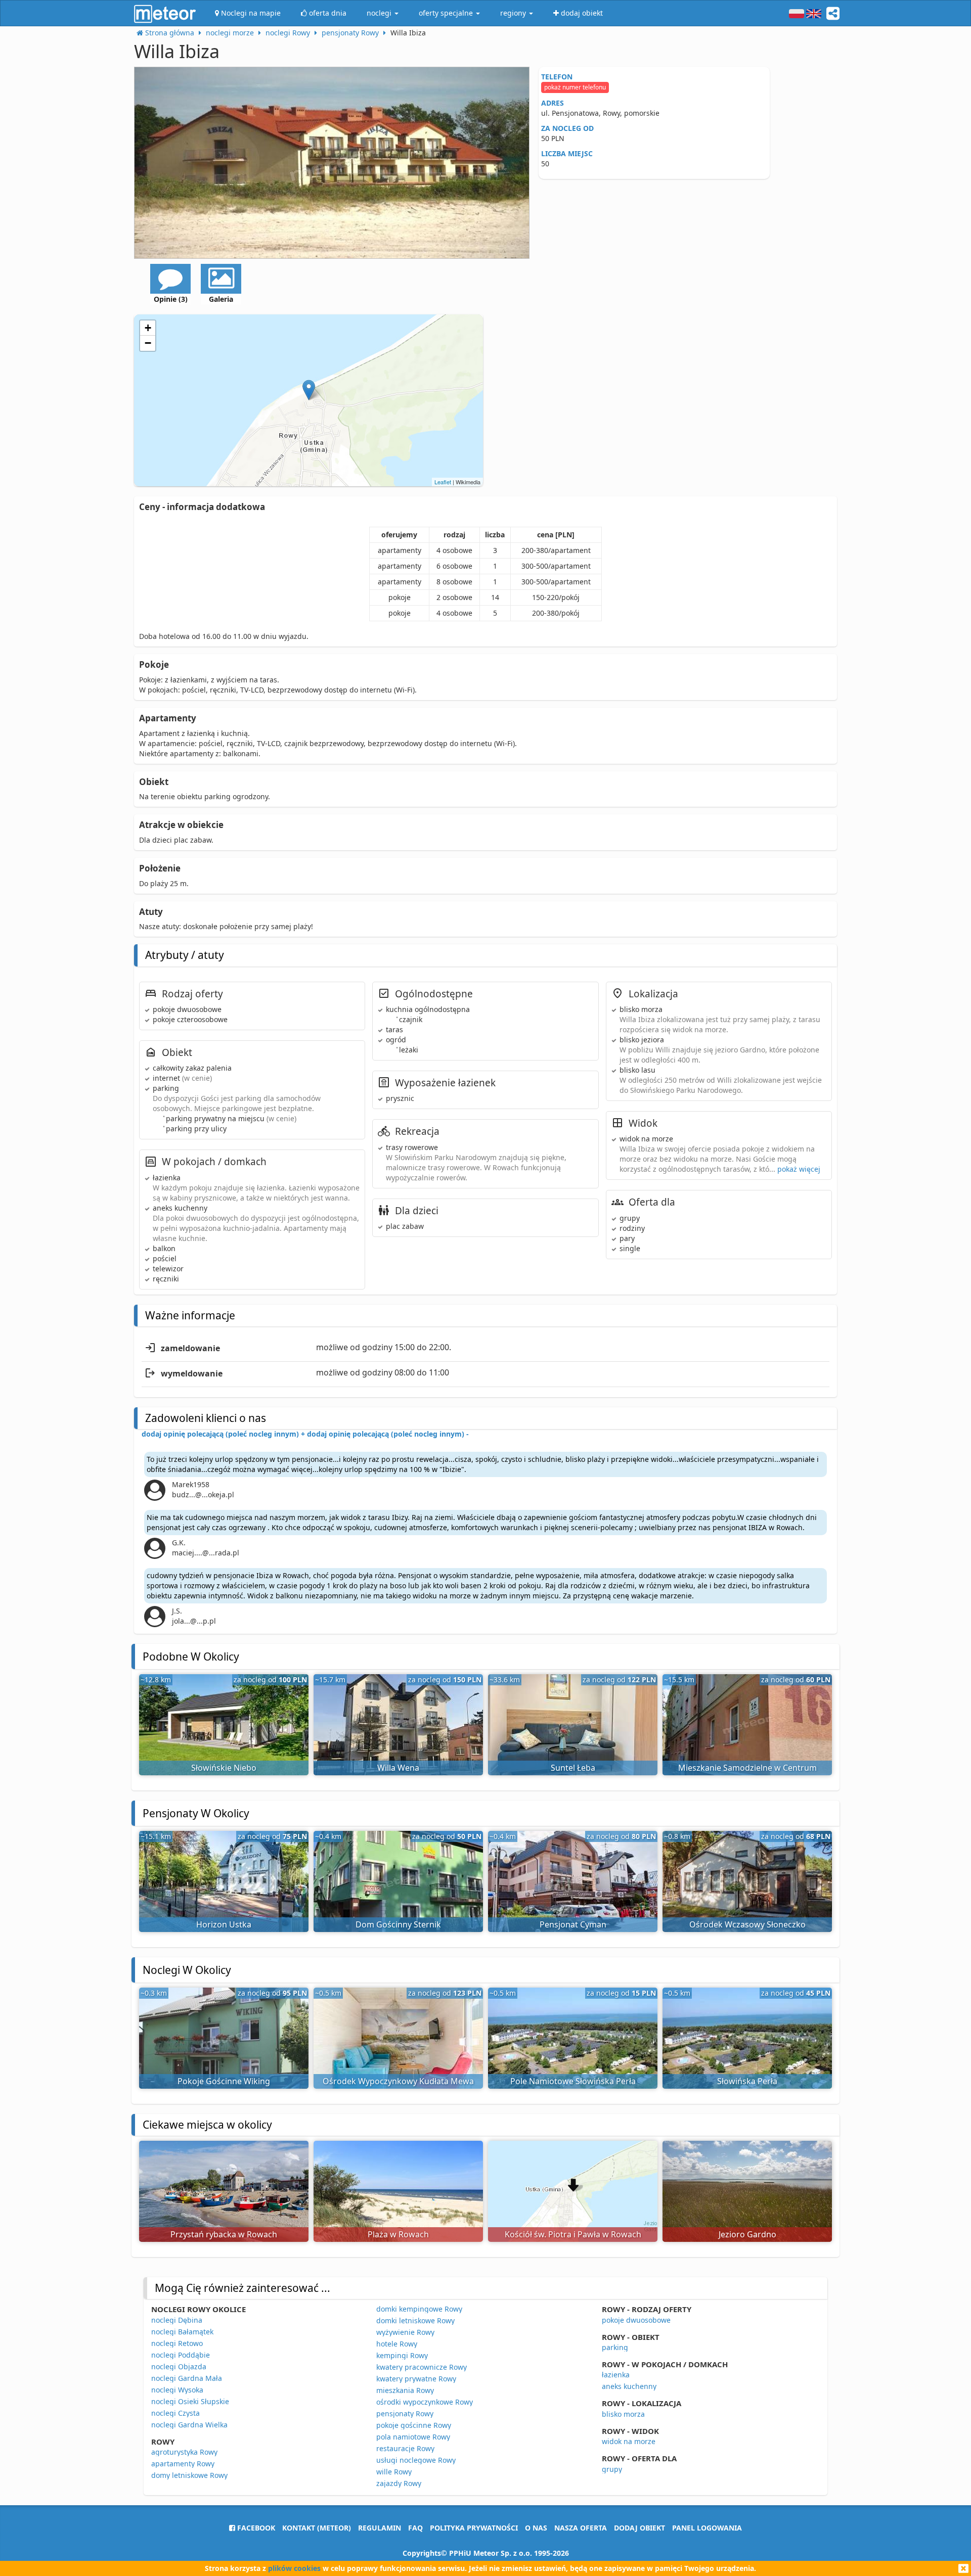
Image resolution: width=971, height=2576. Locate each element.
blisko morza (623, 2414)
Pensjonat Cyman (573, 1924)
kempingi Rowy (402, 2355)
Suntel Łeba (573, 1768)
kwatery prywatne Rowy (416, 2379)
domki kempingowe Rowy (419, 2309)
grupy (612, 2469)
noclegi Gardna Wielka (189, 2425)
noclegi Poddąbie (181, 2355)
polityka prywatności (474, 2528)
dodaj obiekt (639, 2528)
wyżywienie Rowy (405, 2332)
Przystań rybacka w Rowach (224, 2234)
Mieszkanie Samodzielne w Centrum (747, 1768)
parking (615, 2347)
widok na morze (629, 2441)
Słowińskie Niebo (224, 1768)
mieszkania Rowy (405, 2390)
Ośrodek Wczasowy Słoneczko (747, 1924)
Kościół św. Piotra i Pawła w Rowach (573, 2234)
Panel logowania (707, 2528)
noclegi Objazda (179, 2366)
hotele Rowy (397, 2344)
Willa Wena (398, 1768)
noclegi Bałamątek (182, 2332)
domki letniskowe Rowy (415, 2320)
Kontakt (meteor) (317, 2528)
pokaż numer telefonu (575, 87)
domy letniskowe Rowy (189, 2475)
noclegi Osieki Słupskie (190, 2401)
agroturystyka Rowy (184, 2452)
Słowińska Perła (747, 2081)
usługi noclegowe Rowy (416, 2460)
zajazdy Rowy (399, 2483)
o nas (536, 2528)
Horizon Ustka (224, 1924)
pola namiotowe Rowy (413, 2437)
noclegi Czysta (175, 2413)
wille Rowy (394, 2472)
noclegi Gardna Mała (187, 2378)
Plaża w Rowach (398, 2234)
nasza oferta (581, 2528)
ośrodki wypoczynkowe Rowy (425, 2402)
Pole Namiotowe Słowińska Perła (573, 2081)
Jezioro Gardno (747, 2234)
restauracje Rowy (405, 2448)
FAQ (415, 2528)
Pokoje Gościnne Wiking (224, 2081)
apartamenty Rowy (183, 2464)
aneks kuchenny (629, 2386)
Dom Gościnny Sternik (398, 1924)
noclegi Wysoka (177, 2390)
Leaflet (443, 482)
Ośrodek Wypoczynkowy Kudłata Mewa (398, 2081)
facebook (255, 2528)
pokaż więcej (799, 1169)
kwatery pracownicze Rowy (422, 2367)
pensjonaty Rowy (405, 2413)
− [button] (148, 343)
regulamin (380, 2528)
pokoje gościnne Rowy (414, 2425)
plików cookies (294, 2568)
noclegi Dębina (177, 2320)
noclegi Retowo (177, 2343)
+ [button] (148, 328)
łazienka (616, 2375)
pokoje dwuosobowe (636, 2320)
